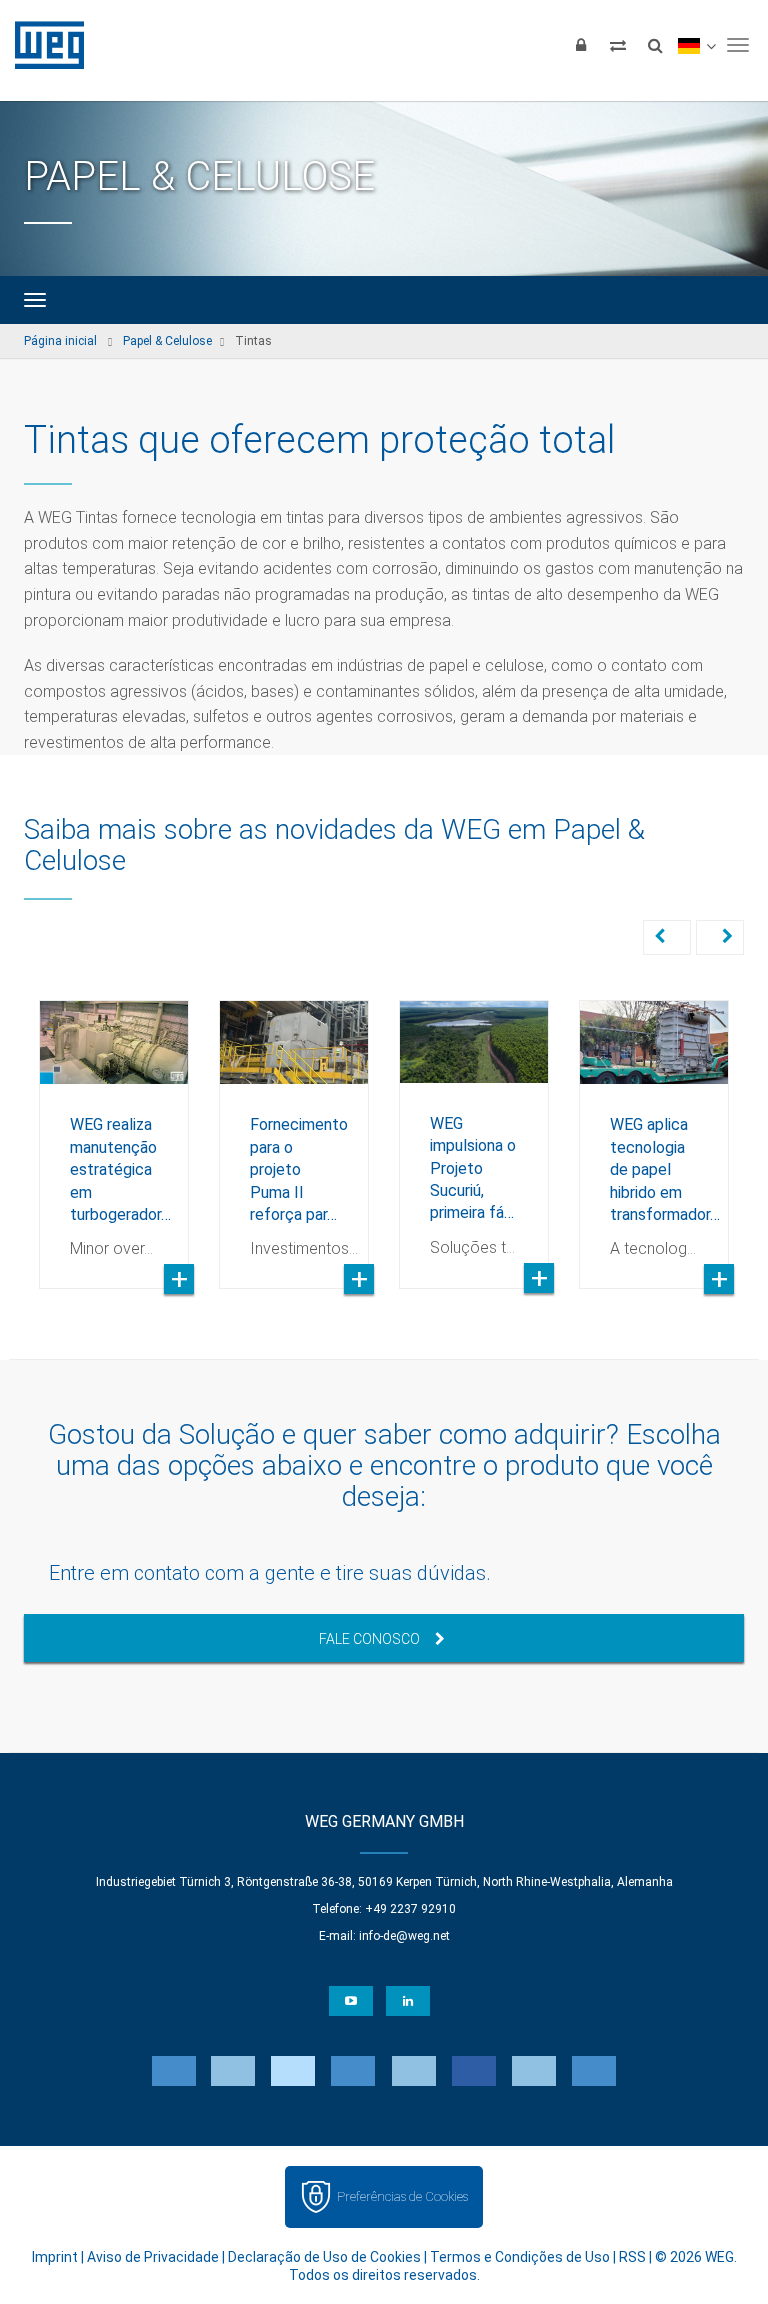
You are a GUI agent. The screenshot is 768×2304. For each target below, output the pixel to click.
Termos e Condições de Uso (520, 2257)
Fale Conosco (369, 1639)
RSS (632, 2257)
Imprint (55, 2257)
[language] (696, 45)
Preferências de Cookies (402, 2196)
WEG (42, 45)
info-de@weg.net (404, 1936)
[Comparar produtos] (618, 45)
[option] (114, 1129)
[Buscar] (655, 45)
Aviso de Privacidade (153, 2257)
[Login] (581, 45)
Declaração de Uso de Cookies (324, 2257)
